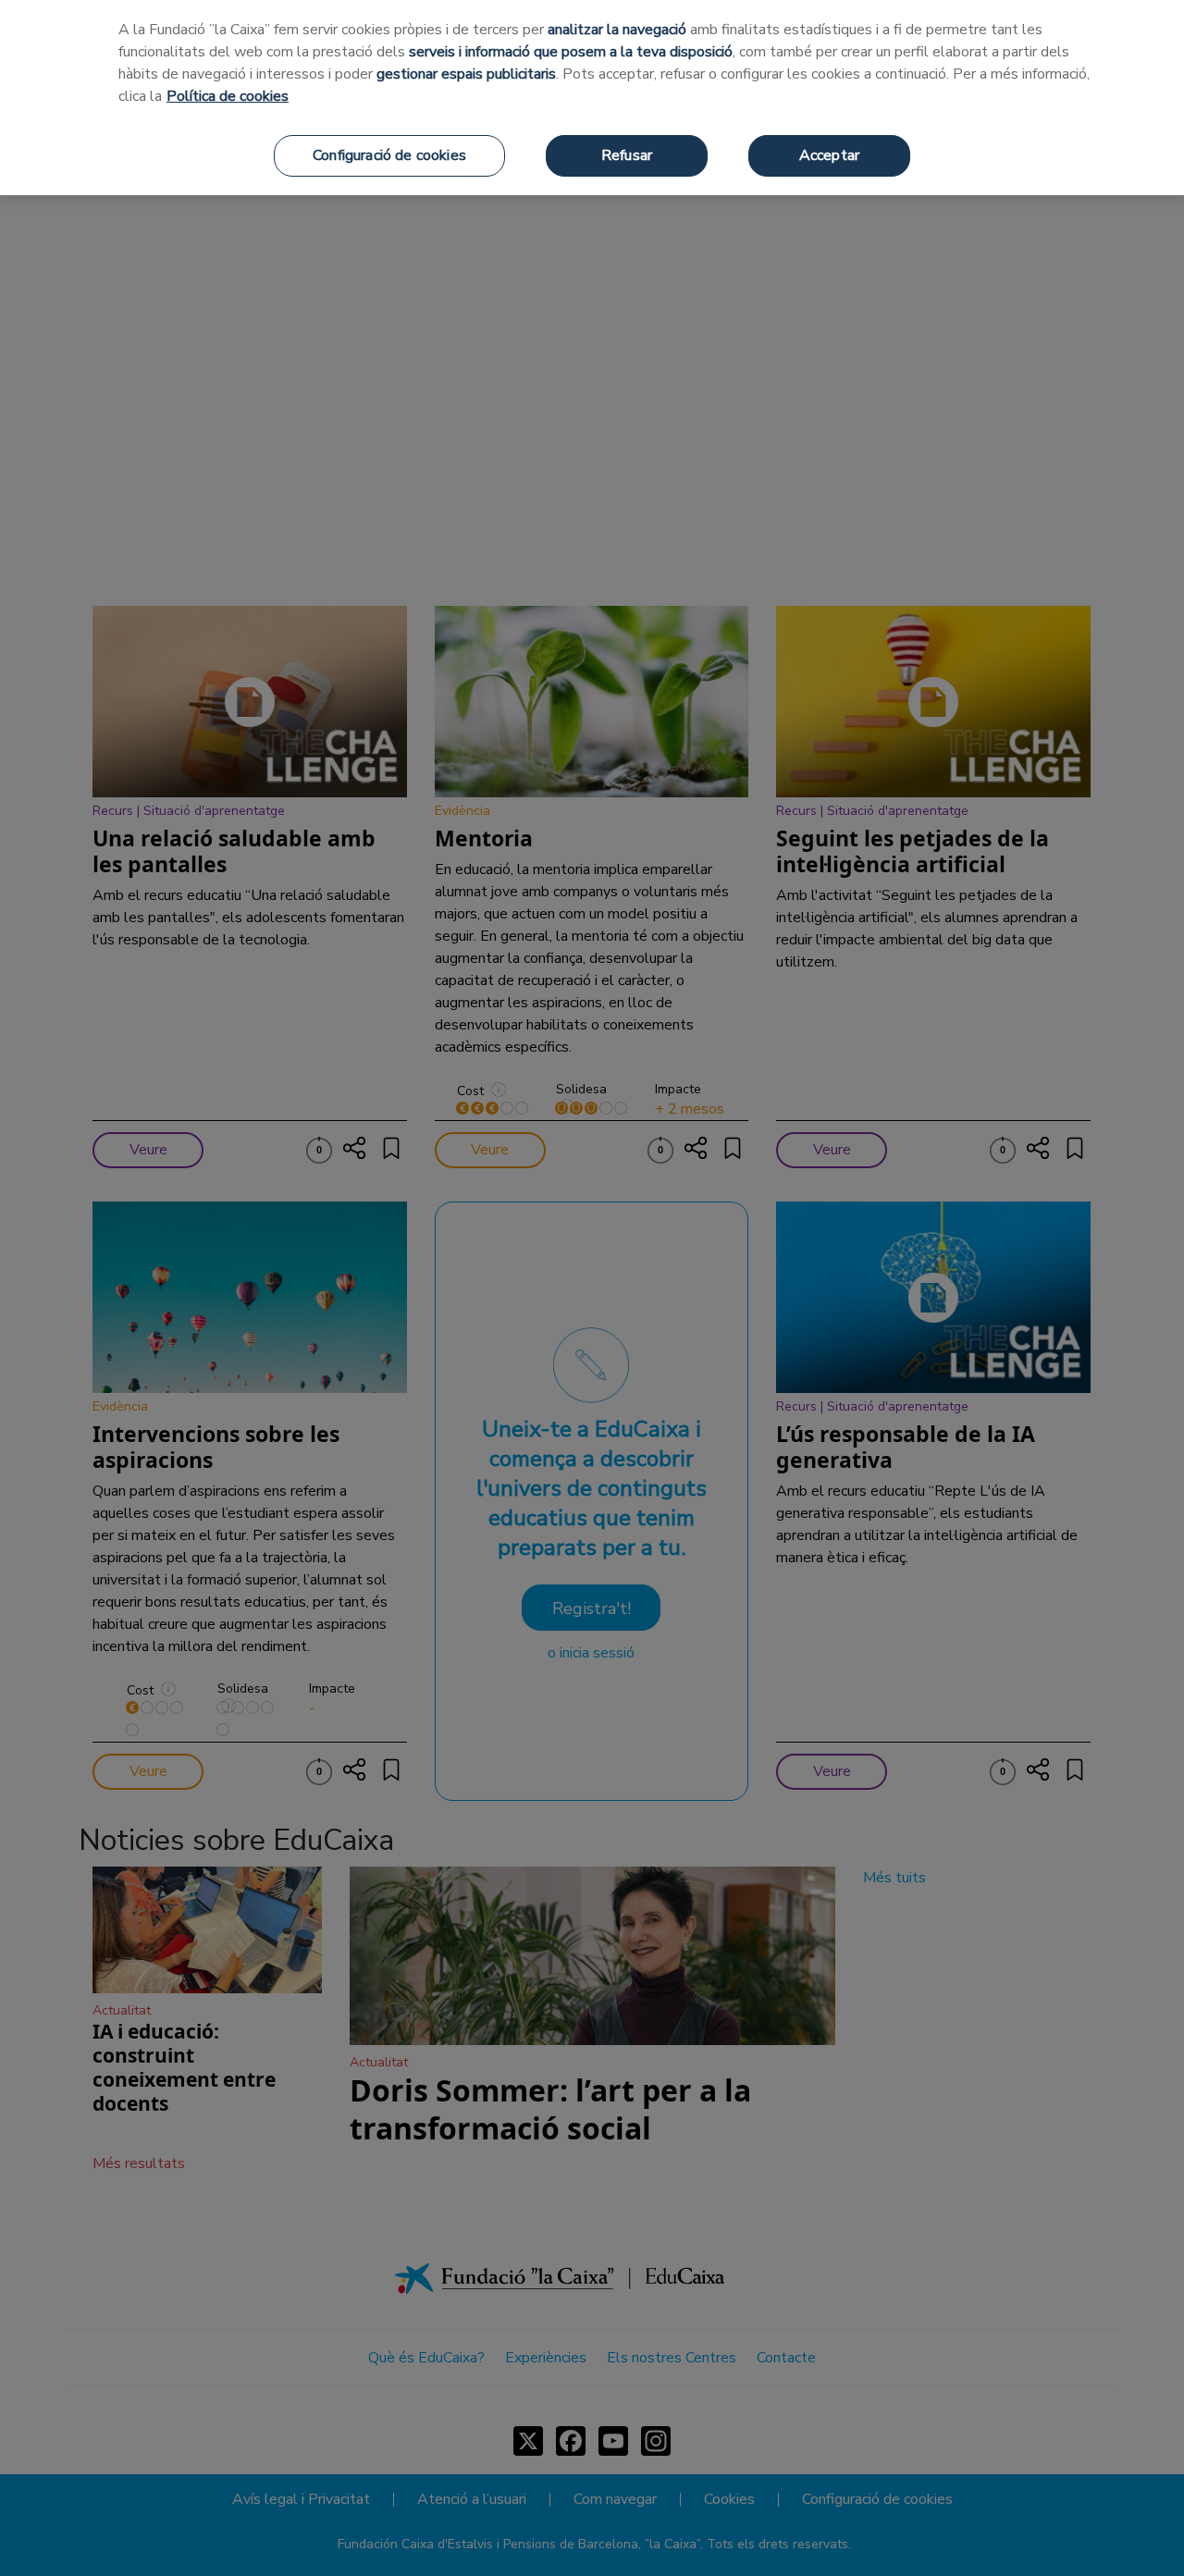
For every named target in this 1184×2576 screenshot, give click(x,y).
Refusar (627, 155)
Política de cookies (228, 96)
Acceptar (829, 155)
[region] (592, 98)
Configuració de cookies (389, 155)
